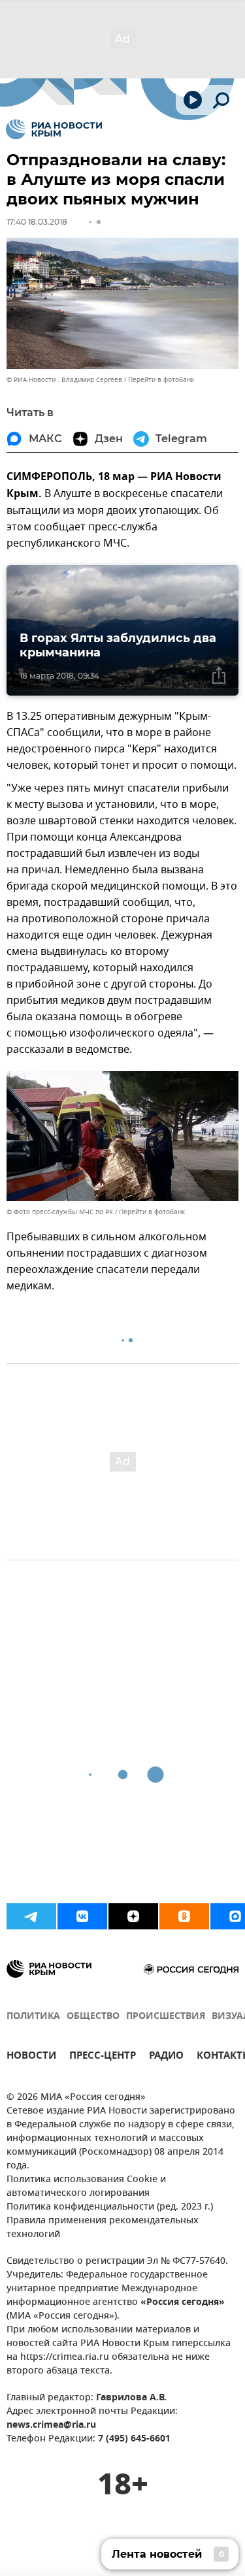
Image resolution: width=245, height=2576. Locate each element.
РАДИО (166, 2057)
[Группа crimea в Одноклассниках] (184, 1916)
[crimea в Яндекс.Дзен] (133, 1916)
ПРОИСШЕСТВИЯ (166, 2017)
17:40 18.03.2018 (37, 222)
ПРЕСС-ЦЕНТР (103, 2057)
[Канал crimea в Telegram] (31, 1916)
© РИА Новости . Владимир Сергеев (64, 380)
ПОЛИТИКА (33, 2017)
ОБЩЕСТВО (93, 2017)
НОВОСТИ (31, 2057)
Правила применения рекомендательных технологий (103, 2228)
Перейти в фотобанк (161, 380)
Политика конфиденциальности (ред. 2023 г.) (110, 2207)
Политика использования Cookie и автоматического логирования (86, 2187)
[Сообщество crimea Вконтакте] (82, 1916)
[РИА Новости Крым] (54, 129)
